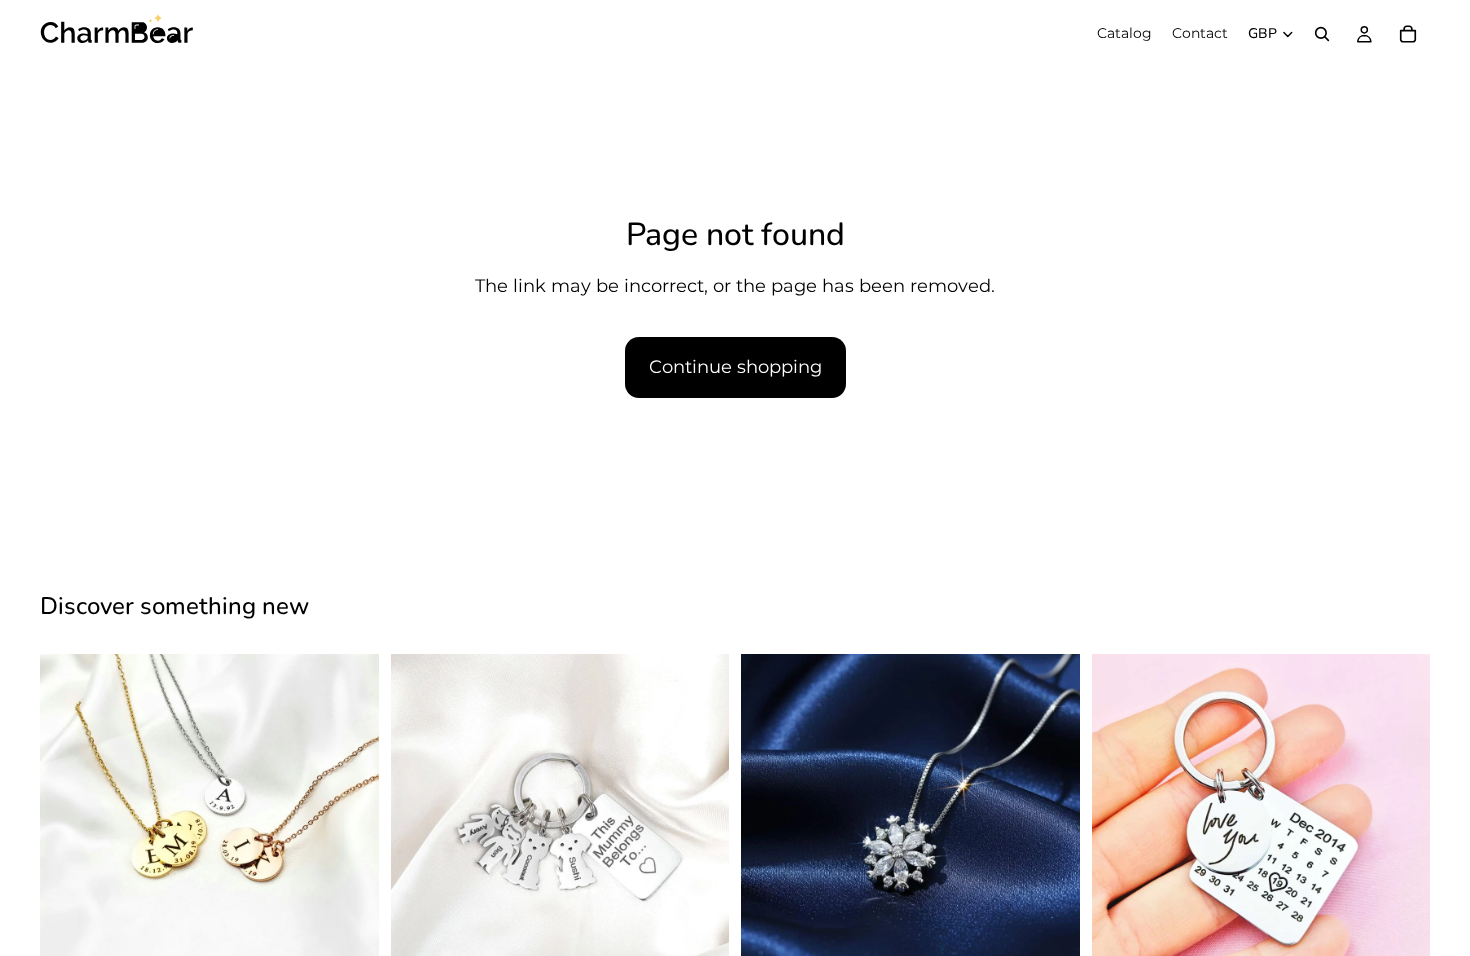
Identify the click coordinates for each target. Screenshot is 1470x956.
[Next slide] (349, 824)
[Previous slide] (70, 824)
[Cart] (1408, 34)
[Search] (1322, 34)
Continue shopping (735, 367)
